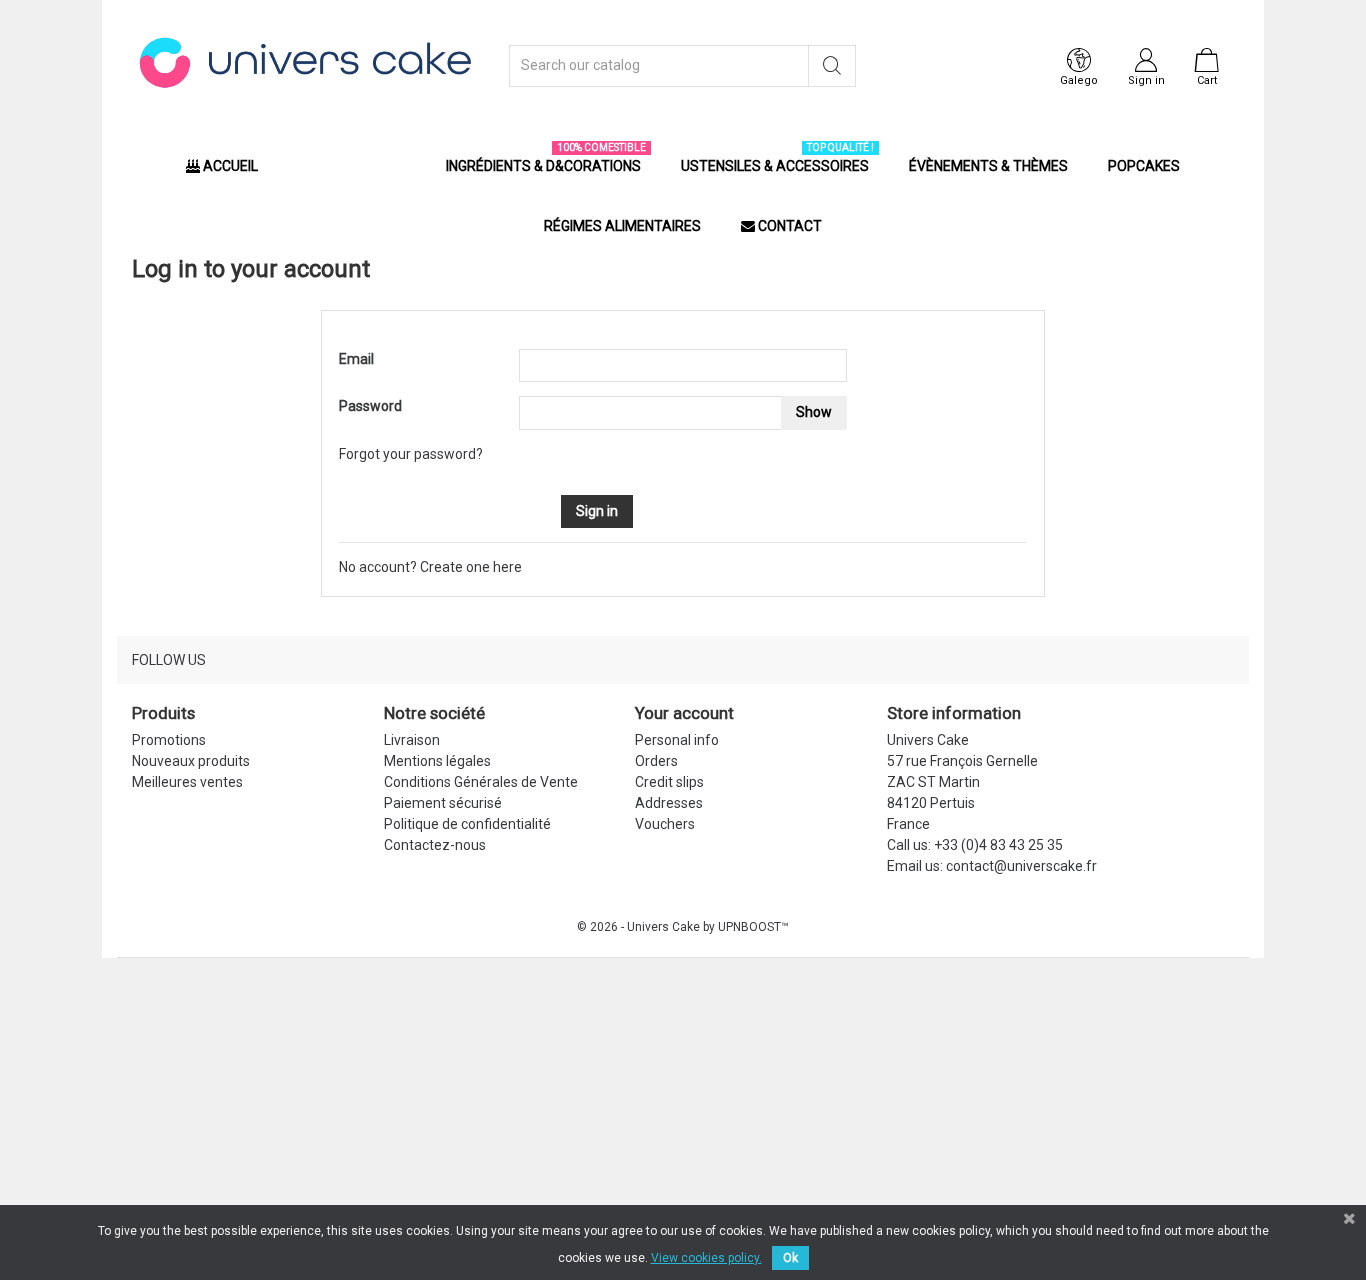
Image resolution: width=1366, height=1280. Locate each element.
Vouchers (665, 824)
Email (356, 359)
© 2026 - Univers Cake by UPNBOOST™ (683, 927)
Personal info (677, 740)
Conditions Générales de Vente (481, 782)
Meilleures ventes (187, 782)
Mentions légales (437, 761)
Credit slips (669, 782)
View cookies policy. (706, 1258)
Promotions (169, 740)
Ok (790, 1258)
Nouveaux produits (191, 761)
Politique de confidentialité (467, 824)
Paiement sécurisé (443, 803)
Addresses (669, 803)
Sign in (597, 511)
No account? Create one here (430, 567)
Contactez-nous (435, 845)
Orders (656, 761)
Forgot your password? (411, 454)
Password (370, 406)
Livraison (412, 740)
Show (814, 412)
